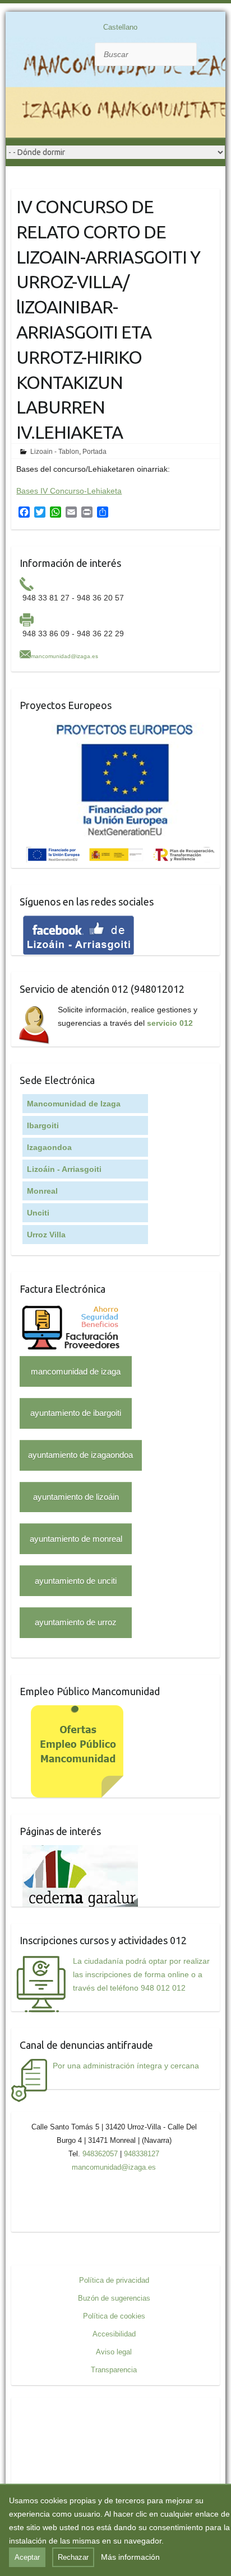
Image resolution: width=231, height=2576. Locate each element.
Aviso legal (114, 2352)
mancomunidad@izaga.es (64, 656)
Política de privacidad (114, 2280)
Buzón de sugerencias (114, 2298)
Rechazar (73, 2557)
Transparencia (114, 2370)
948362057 (100, 2154)
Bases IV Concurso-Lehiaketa (69, 491)
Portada (94, 452)
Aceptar (27, 2557)
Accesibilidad (114, 2334)
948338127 (142, 2154)
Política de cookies (114, 2316)
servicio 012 (170, 1023)
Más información (130, 2557)
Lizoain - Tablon (55, 452)
